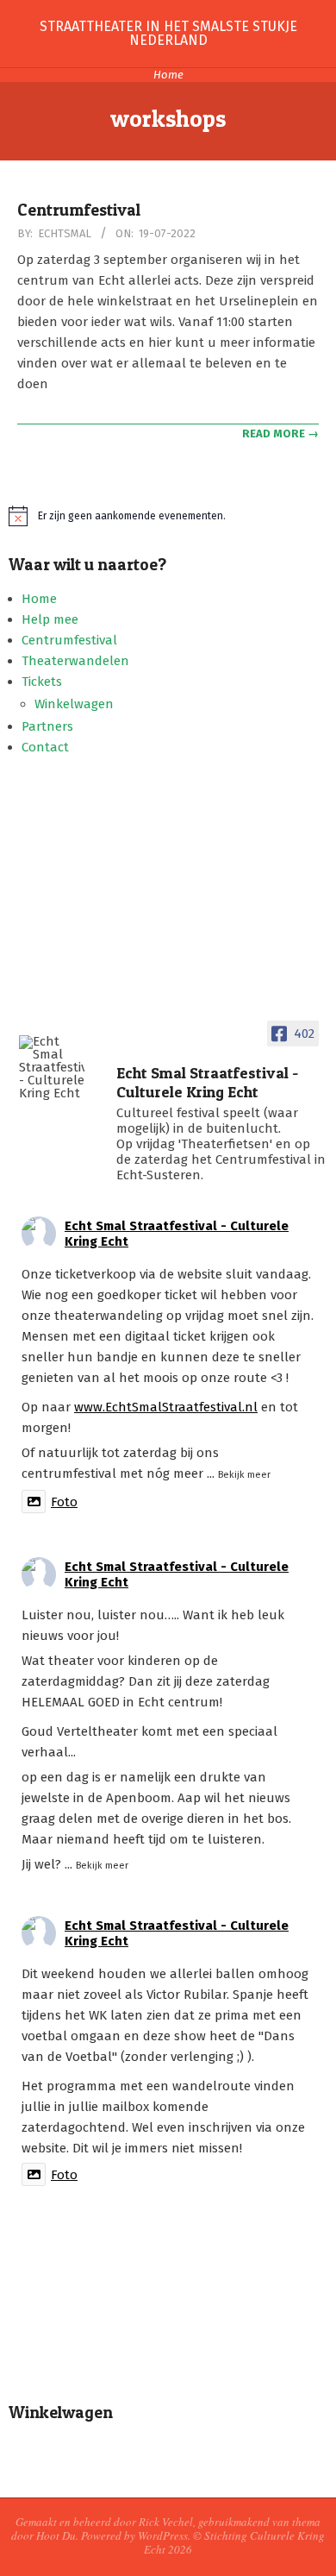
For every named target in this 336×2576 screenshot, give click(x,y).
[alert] (168, 516)
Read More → (280, 434)
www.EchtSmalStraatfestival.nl (166, 1407)
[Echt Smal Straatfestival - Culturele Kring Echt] (52, 1068)
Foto (64, 1502)
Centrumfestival (79, 210)
